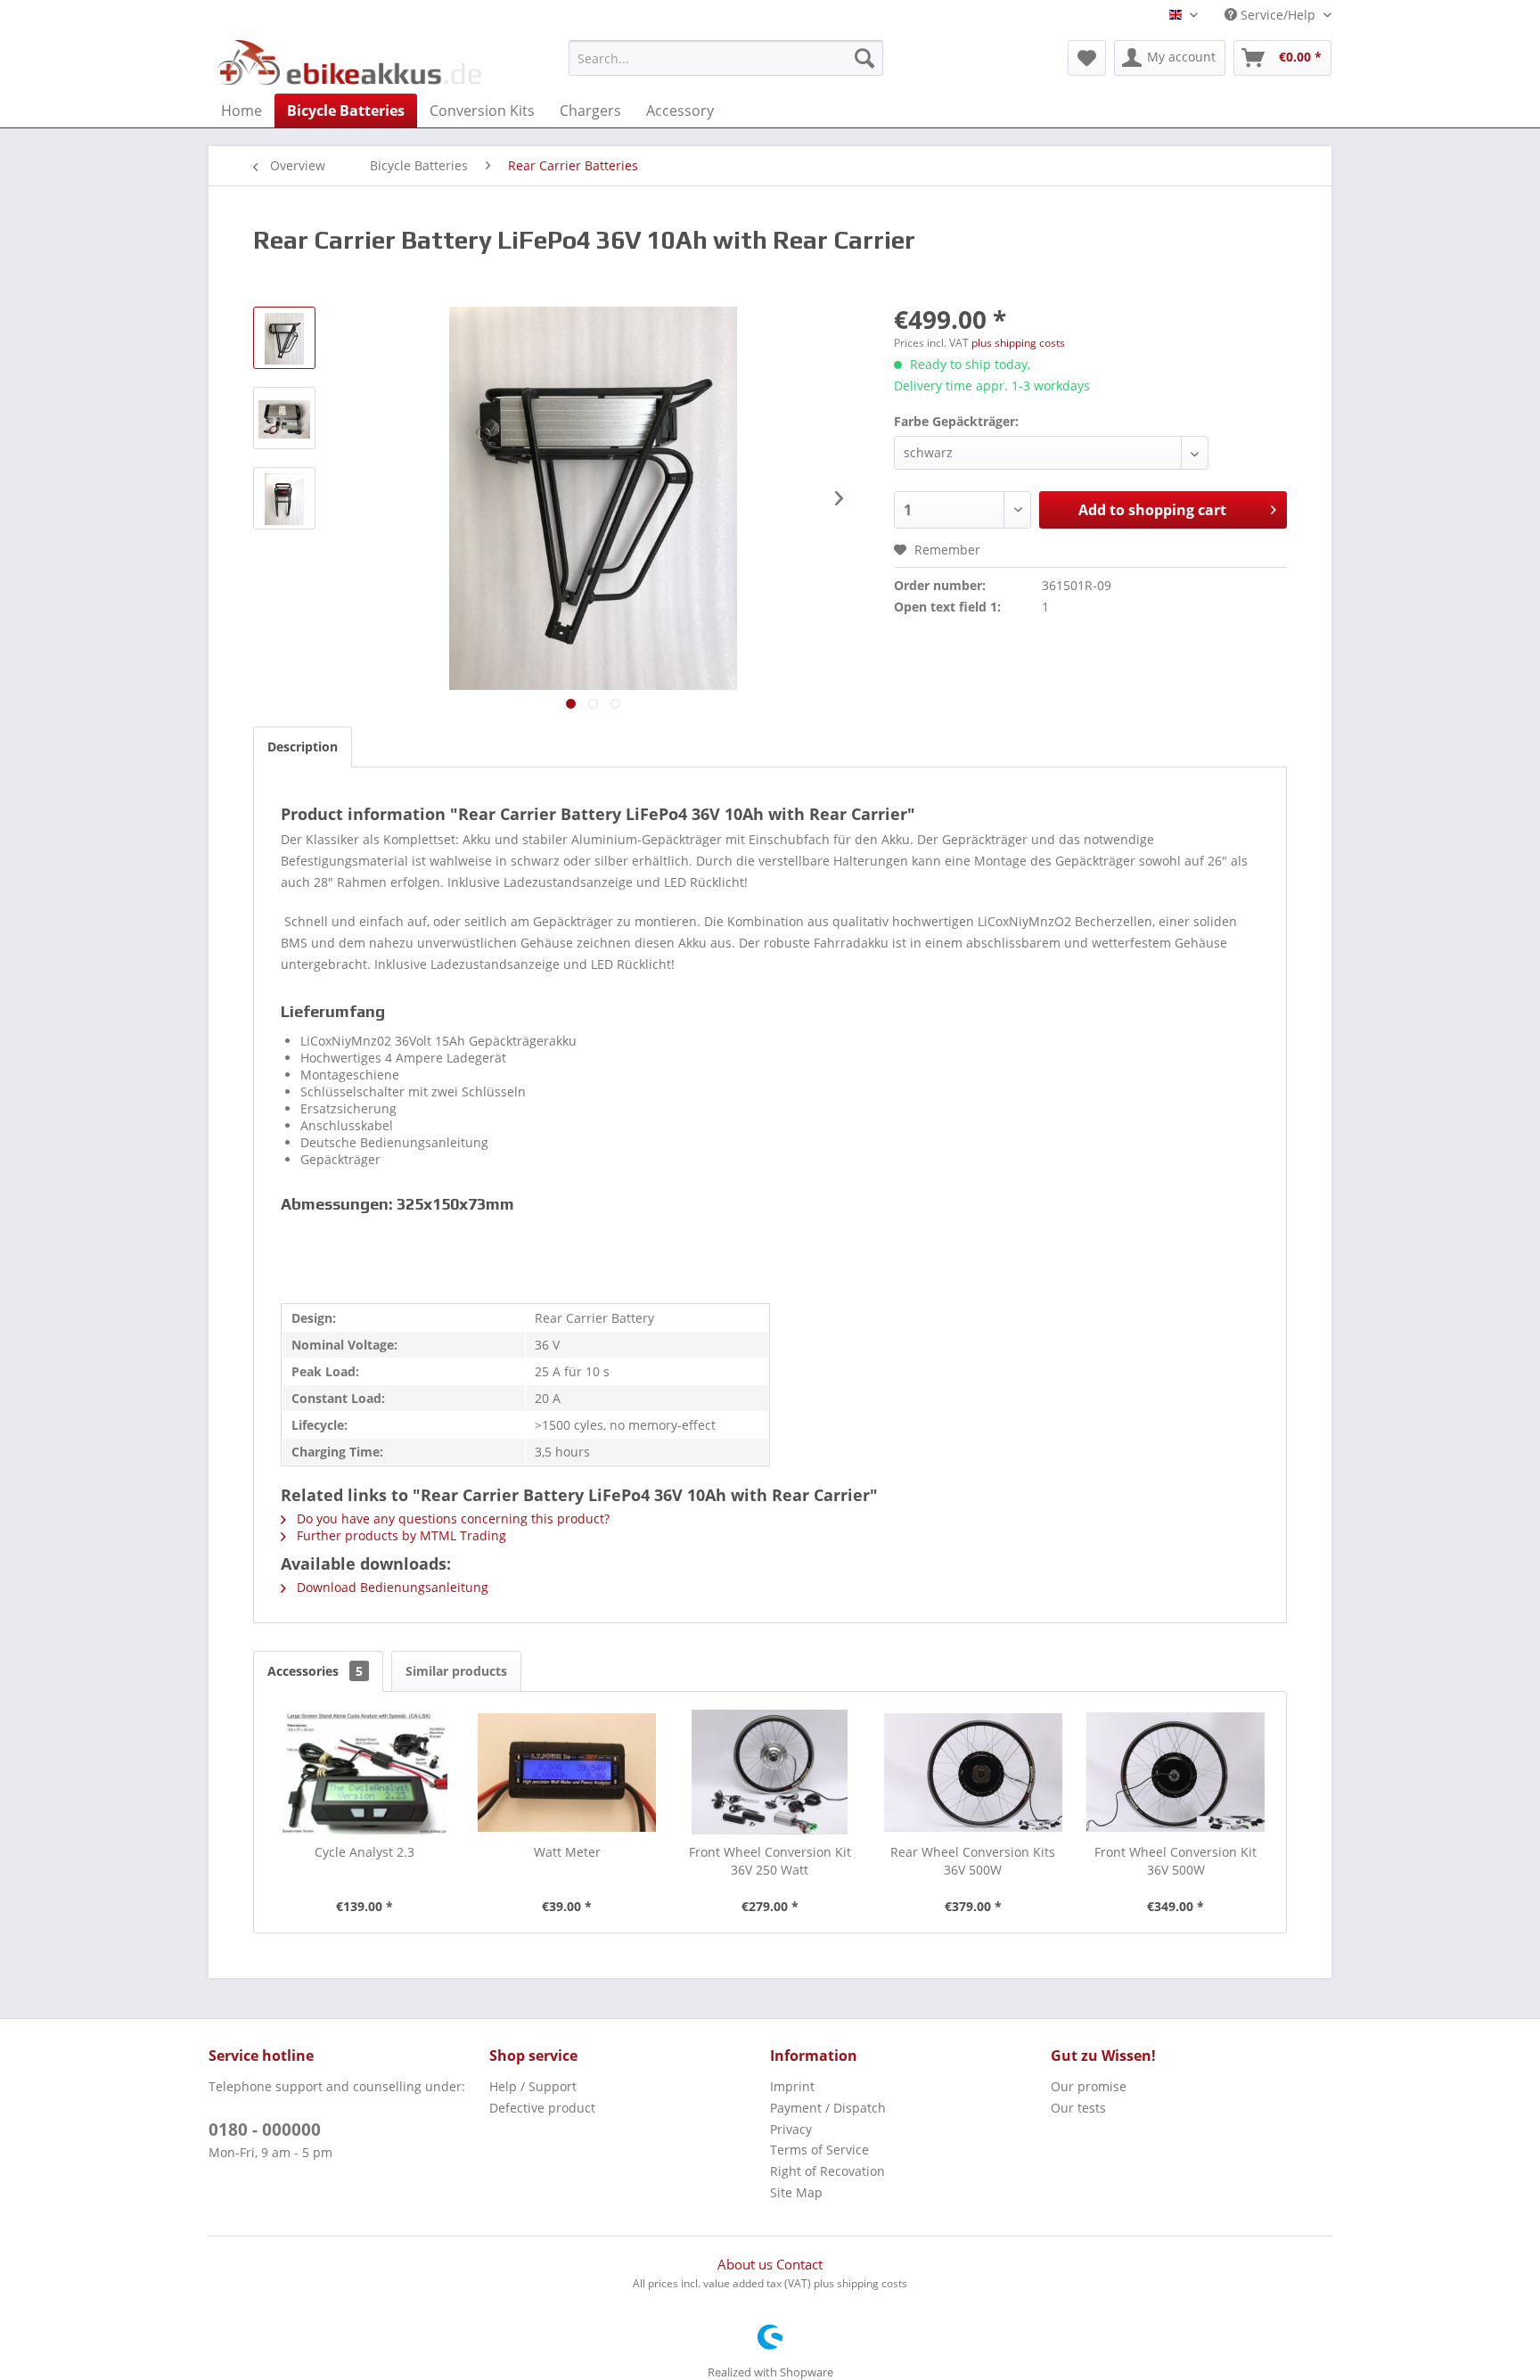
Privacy (791, 2129)
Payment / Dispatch (828, 2108)
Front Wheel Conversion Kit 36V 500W (1175, 1861)
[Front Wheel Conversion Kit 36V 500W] (1175, 1772)
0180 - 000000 (265, 2130)
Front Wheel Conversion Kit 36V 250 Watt (770, 1861)
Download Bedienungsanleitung (391, 1587)
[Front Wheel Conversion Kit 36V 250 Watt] (770, 1772)
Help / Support (533, 2086)
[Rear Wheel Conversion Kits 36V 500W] (973, 1772)
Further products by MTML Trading (400, 1535)
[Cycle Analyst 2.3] (365, 1772)
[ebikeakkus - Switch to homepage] (351, 62)
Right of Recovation (827, 2171)
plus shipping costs (1018, 343)
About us (747, 2264)
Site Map (796, 2192)
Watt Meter (567, 1852)
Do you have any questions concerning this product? (451, 1518)
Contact (799, 2264)
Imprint (792, 2086)
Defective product (542, 2108)
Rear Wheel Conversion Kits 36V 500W (973, 1861)
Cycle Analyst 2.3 (365, 1852)
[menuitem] (726, 58)
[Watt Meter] (568, 1772)
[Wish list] (1087, 58)
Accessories (315, 1671)
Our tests (1078, 2108)
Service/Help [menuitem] (1278, 15)
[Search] (864, 58)
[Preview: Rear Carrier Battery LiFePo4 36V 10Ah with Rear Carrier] (284, 338)
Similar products (456, 1671)
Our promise (1089, 2086)
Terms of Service (819, 2150)
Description (303, 747)
